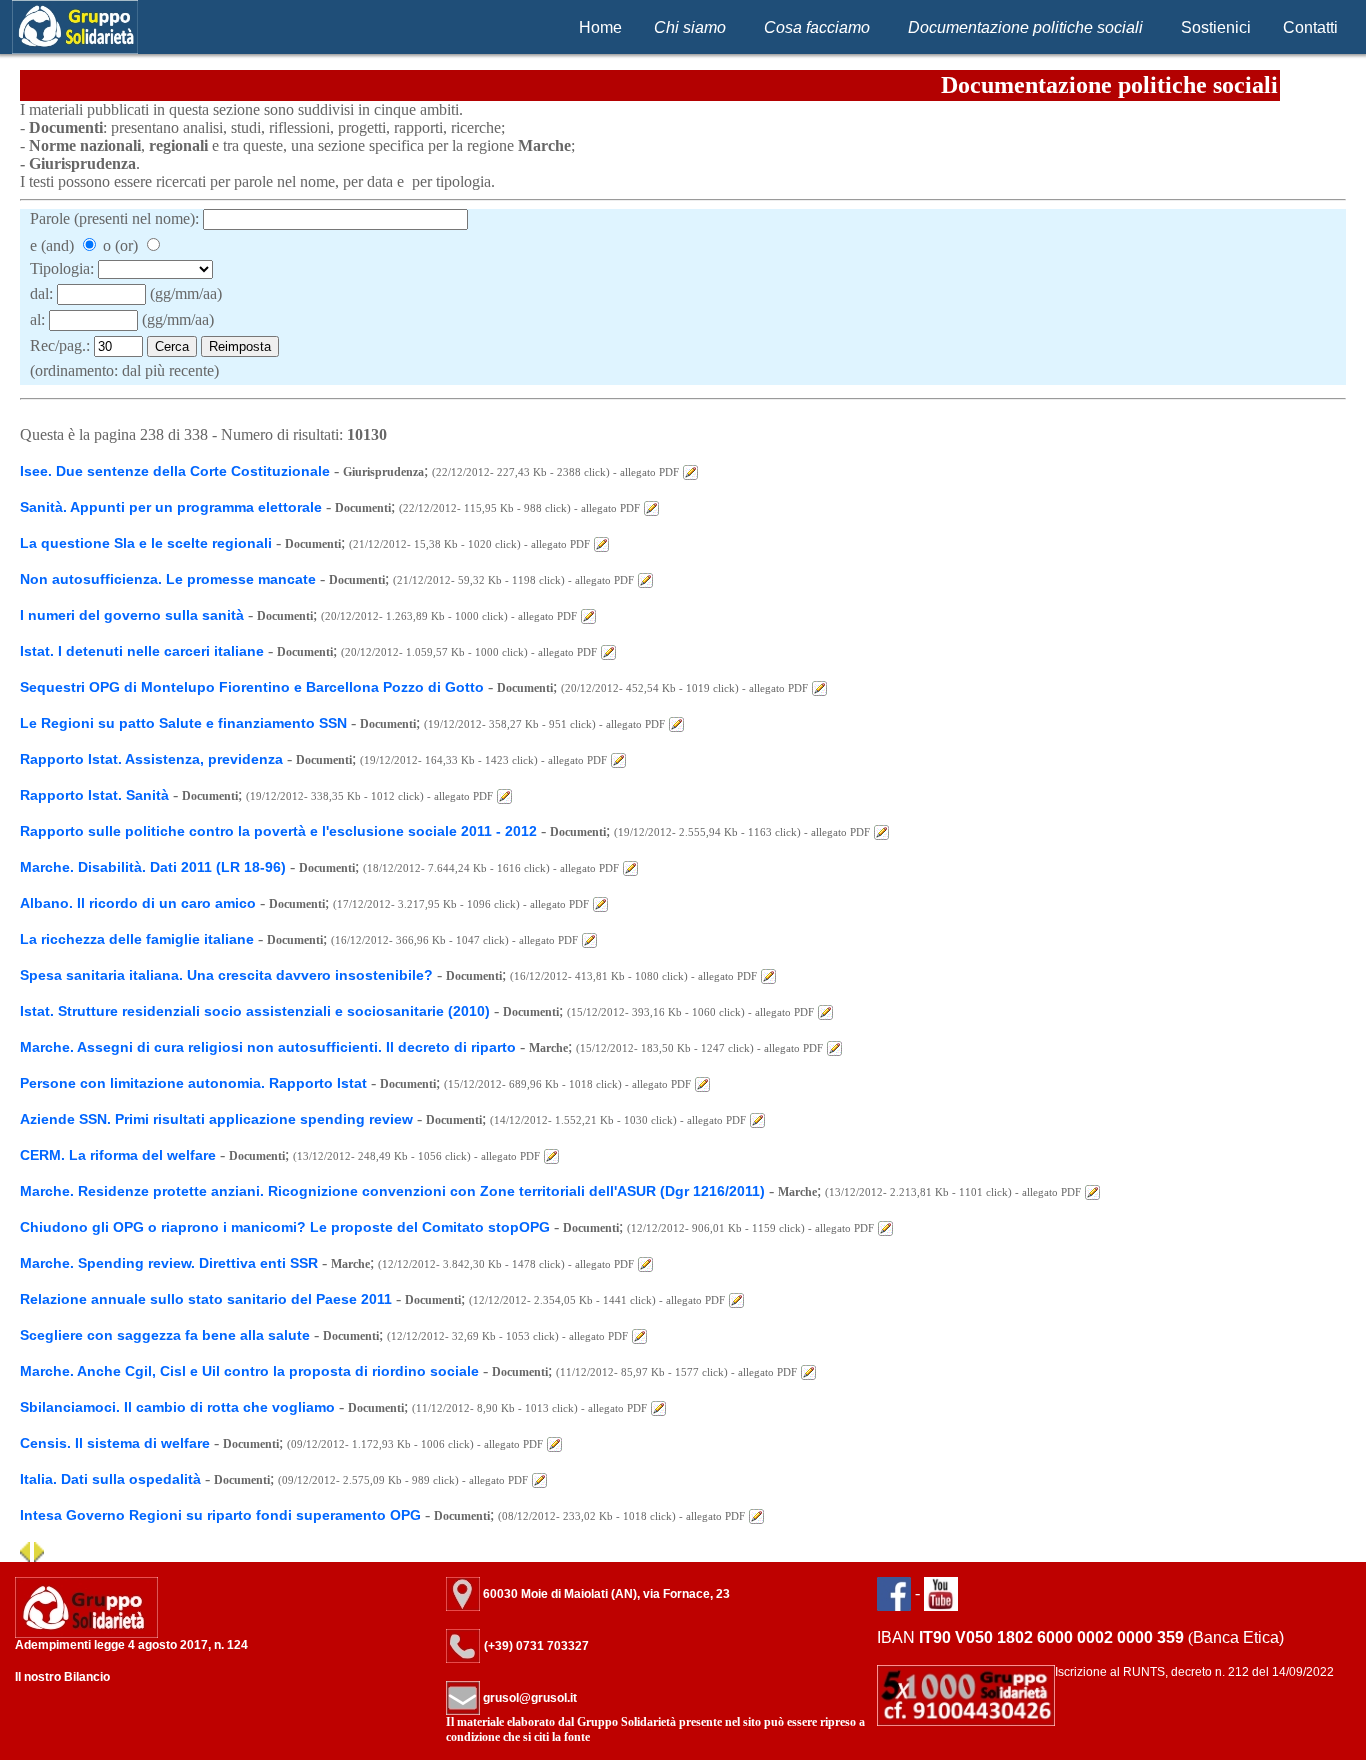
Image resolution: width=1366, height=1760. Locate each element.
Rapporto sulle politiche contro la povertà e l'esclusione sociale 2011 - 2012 (278, 831)
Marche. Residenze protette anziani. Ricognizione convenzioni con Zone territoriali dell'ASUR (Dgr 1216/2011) (392, 1191)
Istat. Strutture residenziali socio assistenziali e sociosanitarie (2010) (255, 1011)
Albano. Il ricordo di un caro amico (138, 903)
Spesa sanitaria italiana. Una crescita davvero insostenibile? (226, 975)
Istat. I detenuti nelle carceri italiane (142, 651)
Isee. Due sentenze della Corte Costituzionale (175, 471)
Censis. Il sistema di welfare (115, 1443)
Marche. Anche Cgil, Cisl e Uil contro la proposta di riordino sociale (249, 1371)
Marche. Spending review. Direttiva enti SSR (169, 1263)
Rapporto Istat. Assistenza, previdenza (151, 759)
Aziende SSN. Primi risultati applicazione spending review (216, 1119)
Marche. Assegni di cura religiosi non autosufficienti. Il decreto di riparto (268, 1047)
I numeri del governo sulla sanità (132, 615)
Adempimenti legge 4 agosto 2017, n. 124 (131, 1645)
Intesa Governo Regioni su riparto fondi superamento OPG (220, 1515)
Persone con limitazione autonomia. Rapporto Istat (193, 1083)
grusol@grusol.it (528, 1698)
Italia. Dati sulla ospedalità (110, 1479)
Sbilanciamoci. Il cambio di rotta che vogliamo (177, 1407)
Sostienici (1216, 27)
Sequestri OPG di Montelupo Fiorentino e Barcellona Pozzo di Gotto (252, 687)
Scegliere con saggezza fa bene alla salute (165, 1335)
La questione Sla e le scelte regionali (146, 543)
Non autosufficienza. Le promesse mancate (168, 579)
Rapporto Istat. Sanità (94, 795)
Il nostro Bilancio (62, 1677)
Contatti (1310, 27)
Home (600, 27)
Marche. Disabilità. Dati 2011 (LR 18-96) (153, 867)
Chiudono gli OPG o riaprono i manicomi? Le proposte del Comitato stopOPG (285, 1227)
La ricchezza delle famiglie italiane (137, 939)
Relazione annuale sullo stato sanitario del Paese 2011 (206, 1299)
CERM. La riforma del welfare (118, 1155)
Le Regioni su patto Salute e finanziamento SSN (183, 723)
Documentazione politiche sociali (1025, 27)
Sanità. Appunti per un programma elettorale (171, 507)
